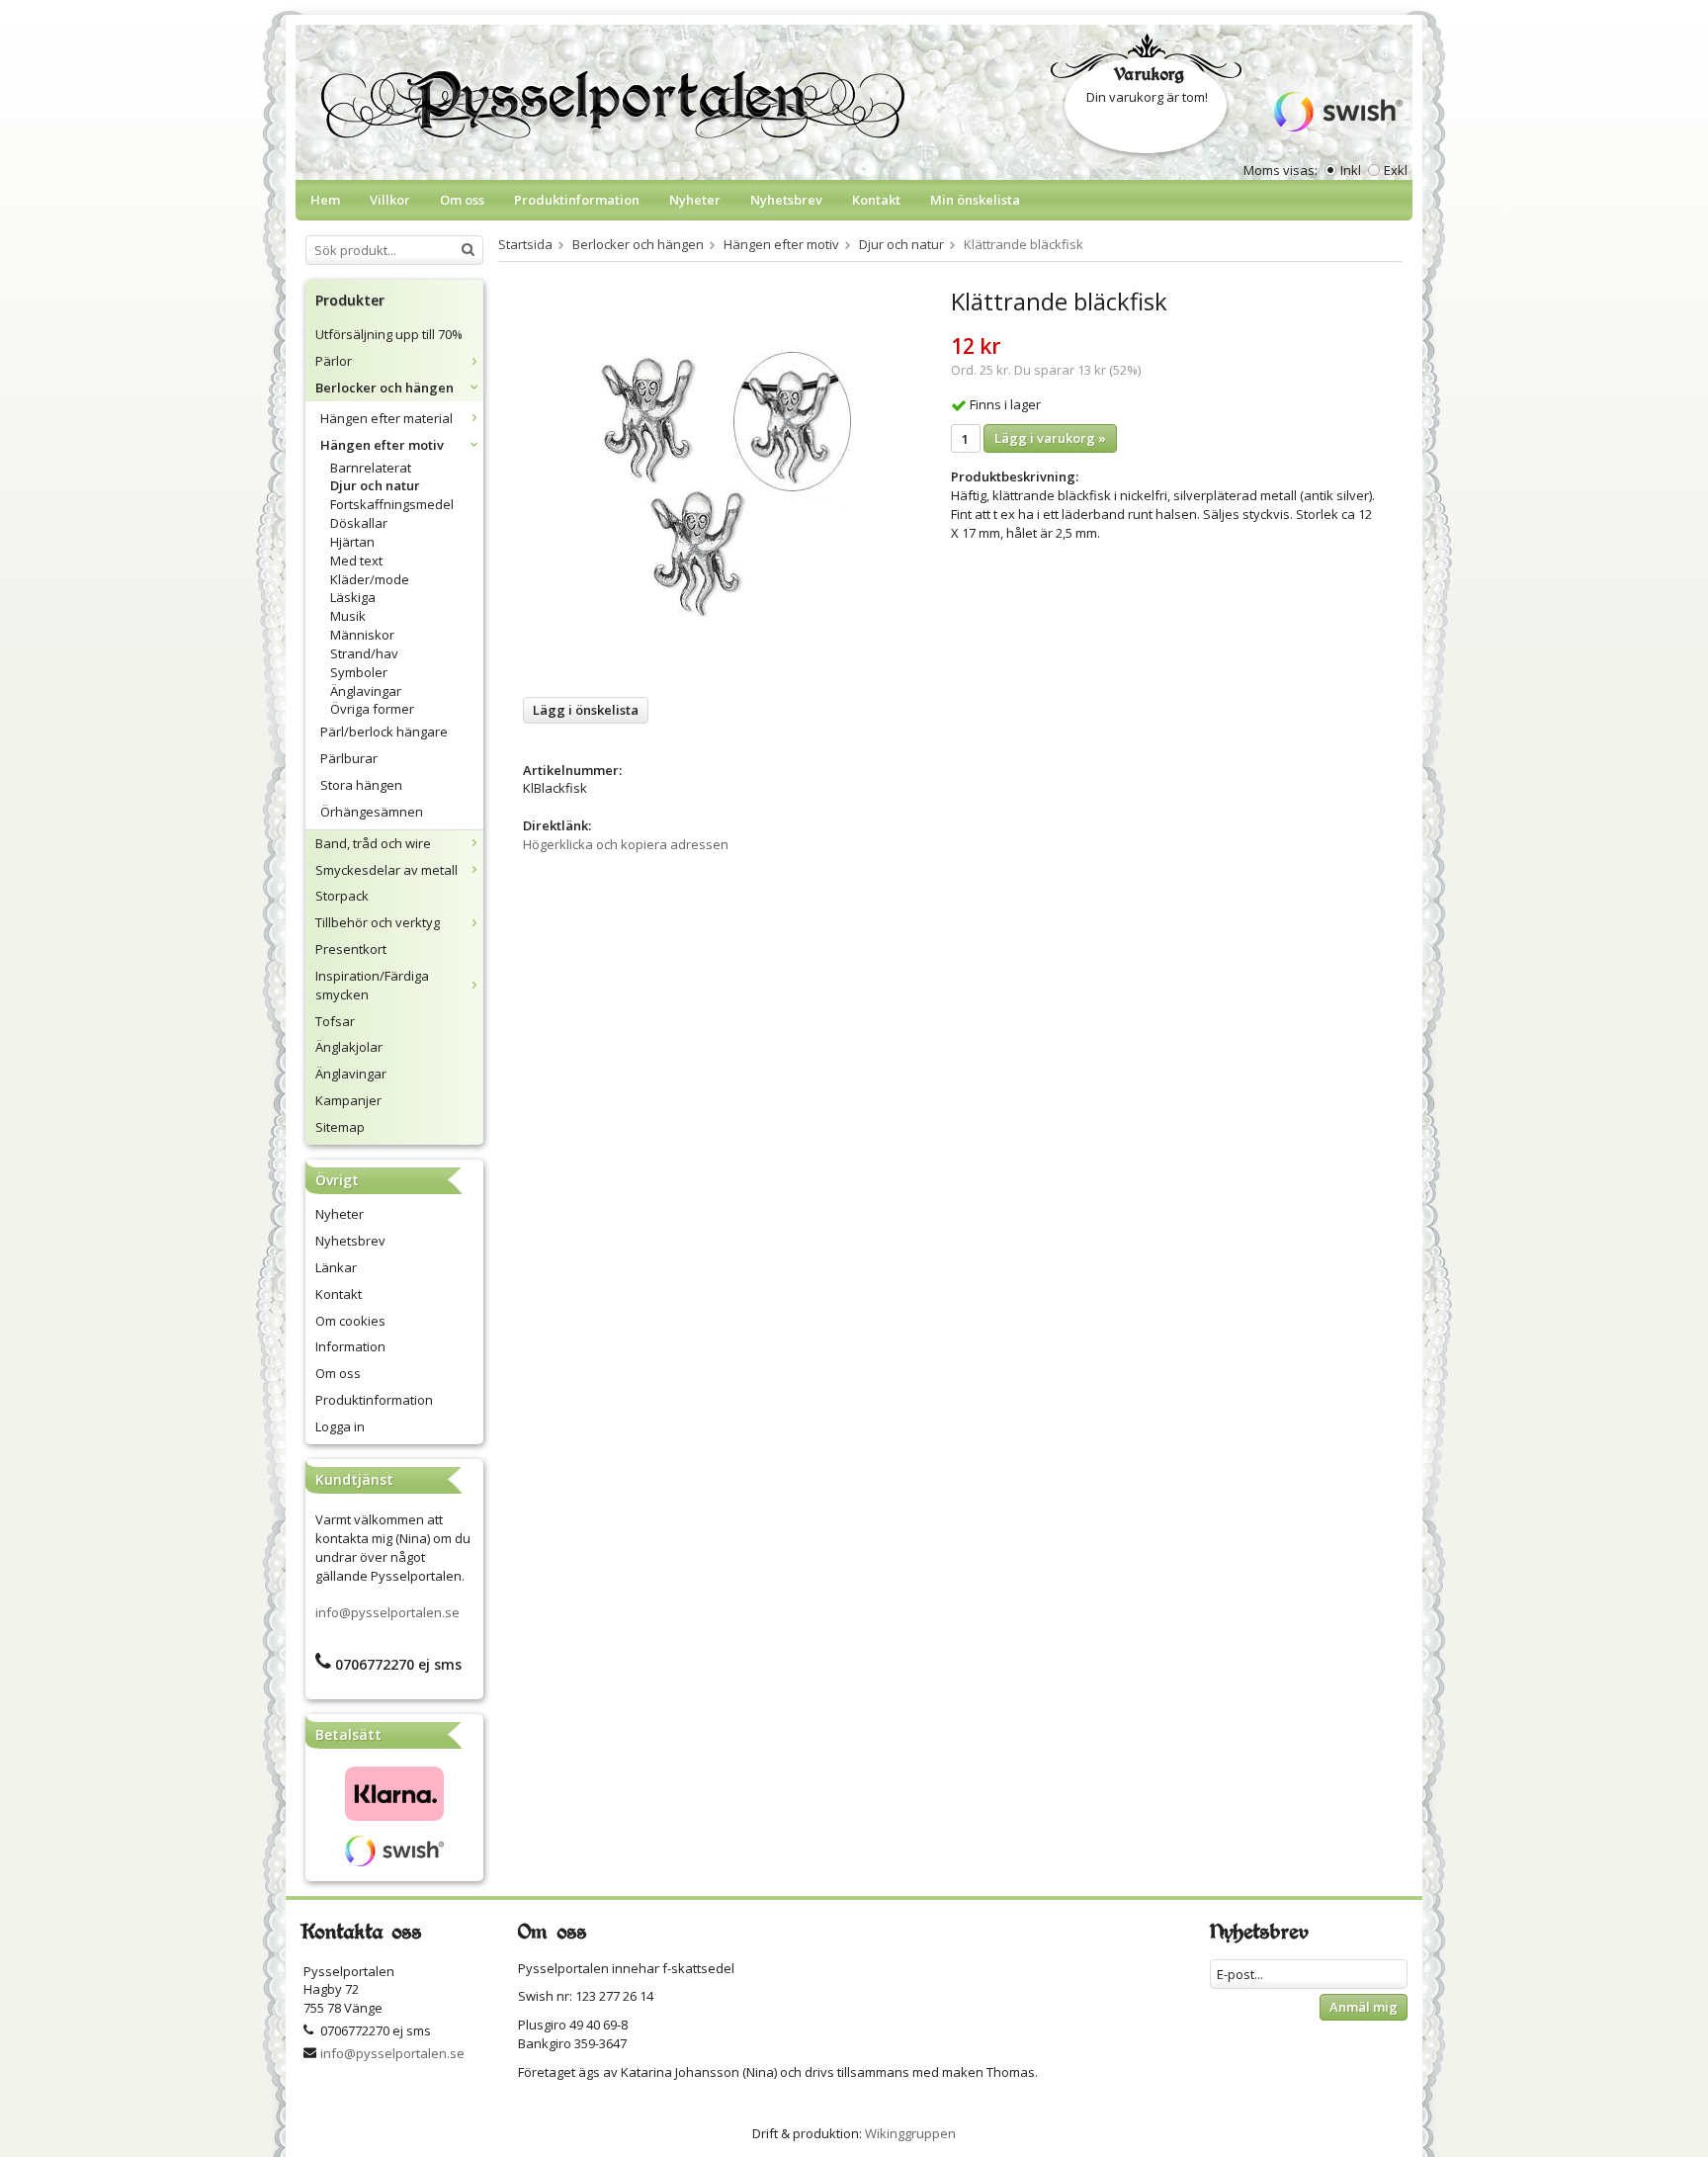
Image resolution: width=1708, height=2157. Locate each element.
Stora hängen (361, 785)
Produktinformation (577, 200)
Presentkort (351, 949)
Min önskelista (975, 200)
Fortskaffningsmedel (392, 504)
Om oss (462, 200)
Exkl (1396, 170)
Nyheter (695, 200)
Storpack (342, 896)
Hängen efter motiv (382, 445)
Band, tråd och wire (373, 843)
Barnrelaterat (371, 468)
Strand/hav (364, 653)
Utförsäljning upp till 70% (389, 334)
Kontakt (876, 200)
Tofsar (335, 1021)
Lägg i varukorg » (1050, 438)
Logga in (340, 1426)
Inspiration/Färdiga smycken (372, 985)
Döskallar (359, 523)
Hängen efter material (386, 418)
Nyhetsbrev (786, 200)
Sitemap (340, 1127)
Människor (362, 635)
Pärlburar (349, 758)
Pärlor (334, 361)
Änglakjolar (349, 1047)
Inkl (1351, 170)
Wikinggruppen (910, 2133)
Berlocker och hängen (384, 388)
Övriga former (372, 709)
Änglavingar (366, 691)
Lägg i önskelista (586, 710)
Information (350, 1346)
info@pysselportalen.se (387, 1612)
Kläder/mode (370, 579)
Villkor (390, 200)
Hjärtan (352, 542)
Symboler (359, 672)
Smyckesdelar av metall (386, 870)
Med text (356, 561)
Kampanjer (348, 1100)
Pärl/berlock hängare (384, 732)
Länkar (336, 1267)
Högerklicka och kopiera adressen (626, 844)
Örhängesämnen (372, 812)
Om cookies (350, 1321)
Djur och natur (375, 485)
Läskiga (353, 597)
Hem (325, 200)
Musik (348, 616)
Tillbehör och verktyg (378, 922)
